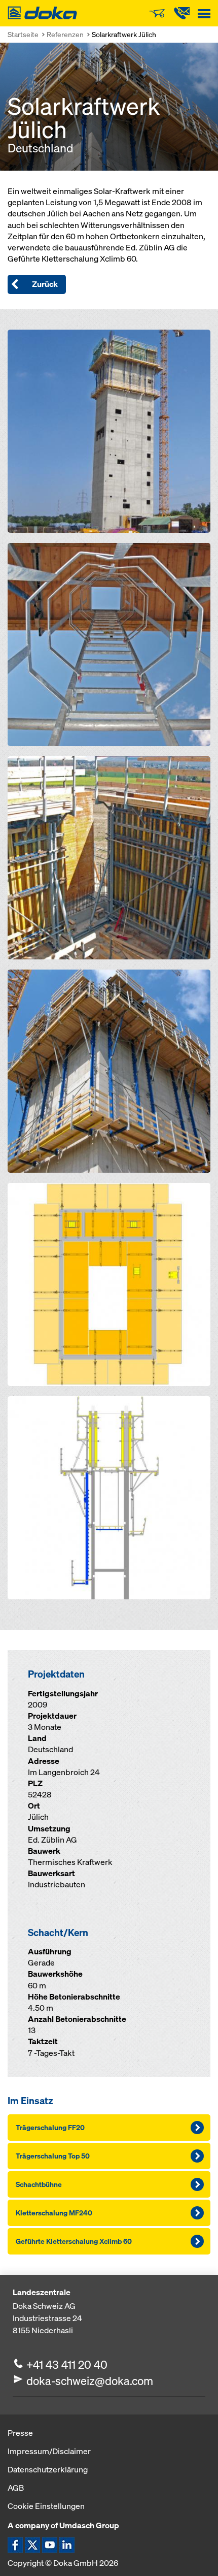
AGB (16, 2488)
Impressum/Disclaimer (49, 2451)
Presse (20, 2433)
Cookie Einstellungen (46, 2506)
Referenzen (65, 34)
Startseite (23, 34)
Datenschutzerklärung (48, 2469)
